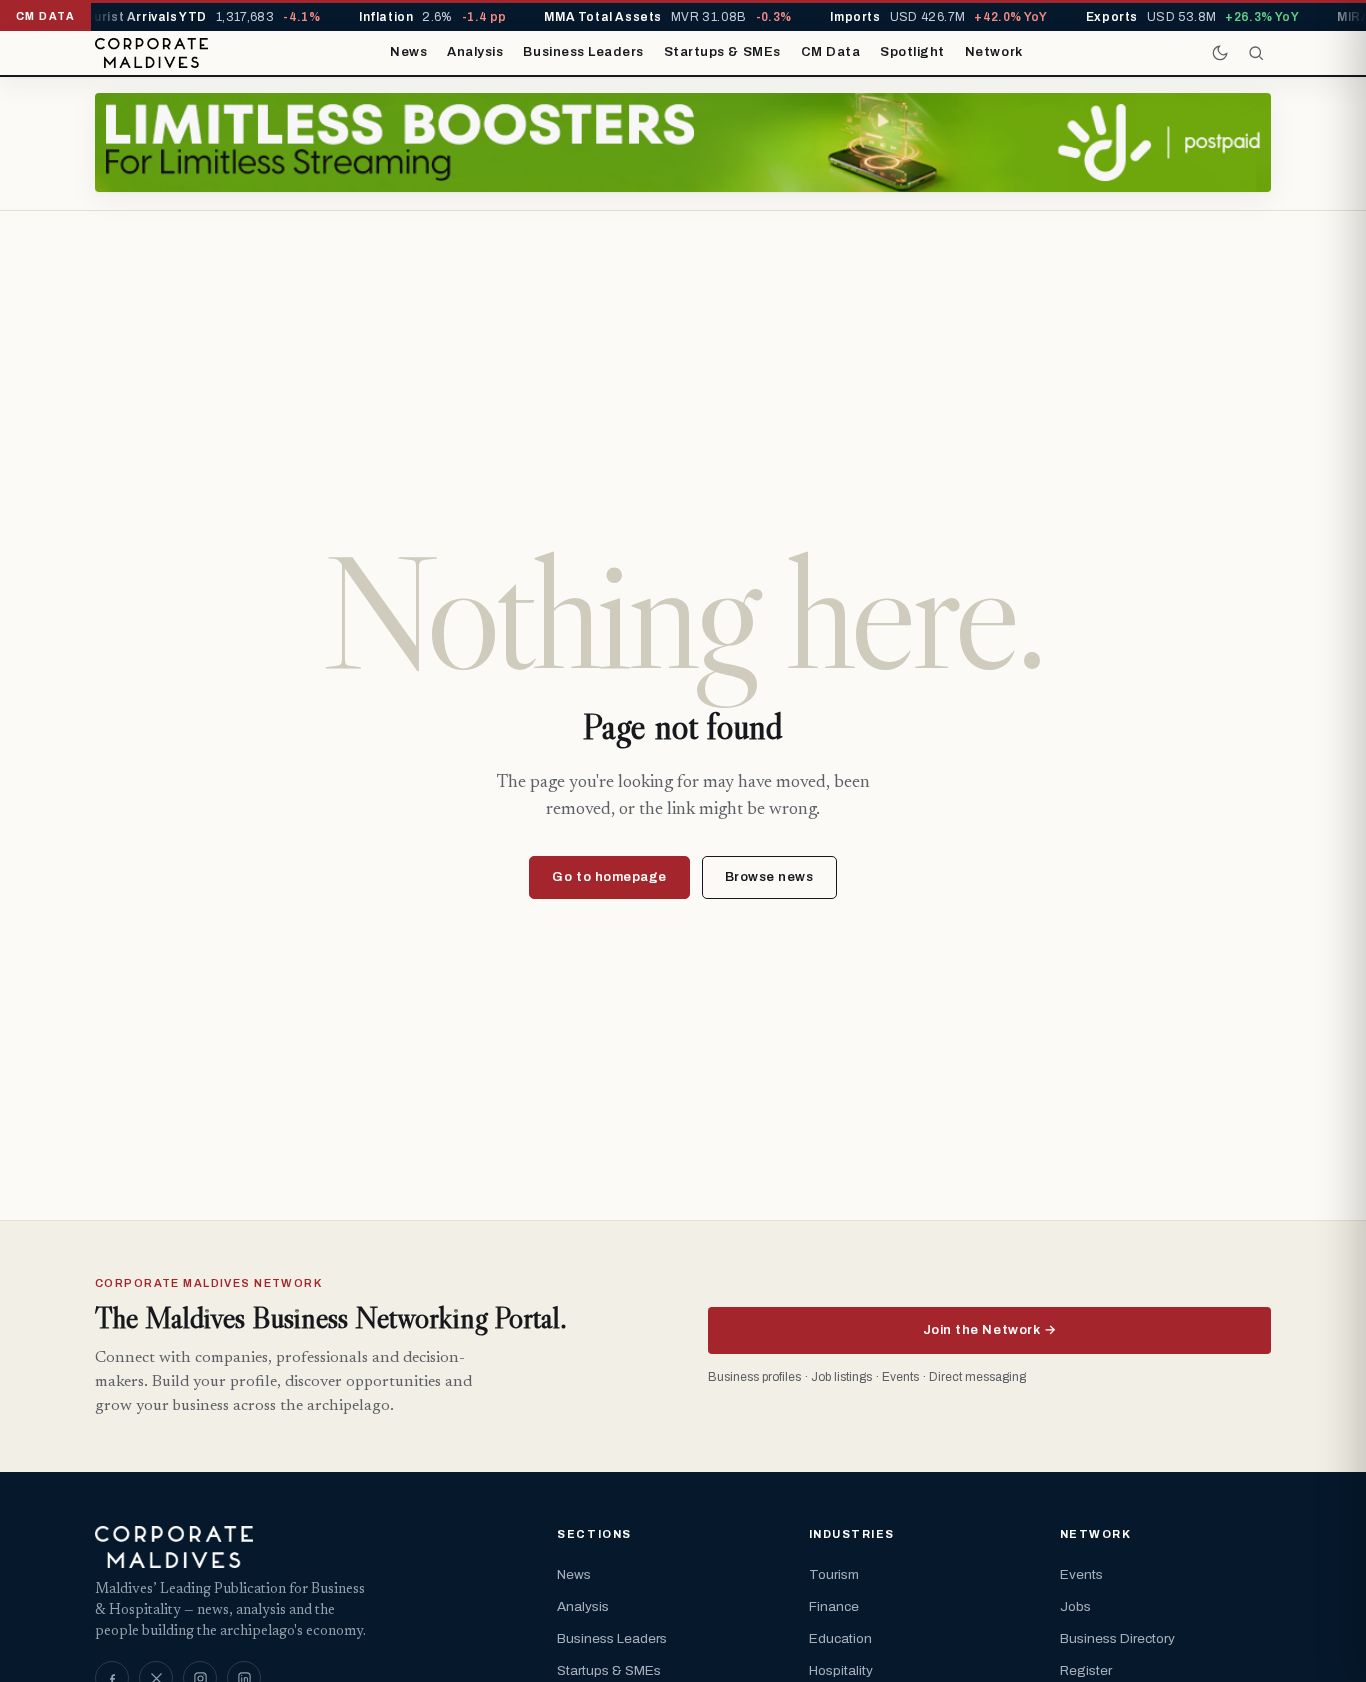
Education (840, 1638)
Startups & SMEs (722, 52)
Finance (834, 1606)
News (408, 52)
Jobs (1075, 1606)
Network (994, 52)
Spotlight (912, 52)
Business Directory (1117, 1638)
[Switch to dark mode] (1220, 53)
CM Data (831, 52)
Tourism (834, 1574)
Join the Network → (989, 1330)
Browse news (769, 877)
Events (1081, 1574)
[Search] (1256, 53)
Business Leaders (583, 52)
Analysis (475, 52)
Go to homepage (609, 877)
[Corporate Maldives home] (151, 53)
